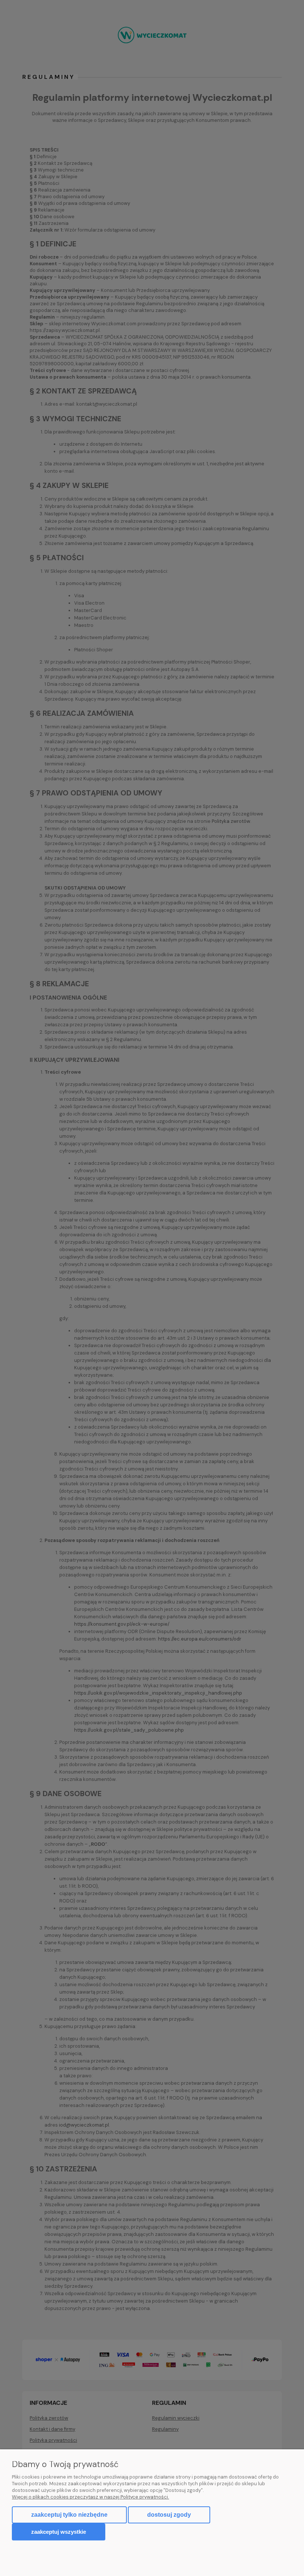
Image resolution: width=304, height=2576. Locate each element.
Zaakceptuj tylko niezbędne (69, 2515)
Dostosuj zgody (169, 2515)
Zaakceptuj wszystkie (59, 2532)
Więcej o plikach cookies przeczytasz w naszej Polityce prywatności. (90, 2497)
